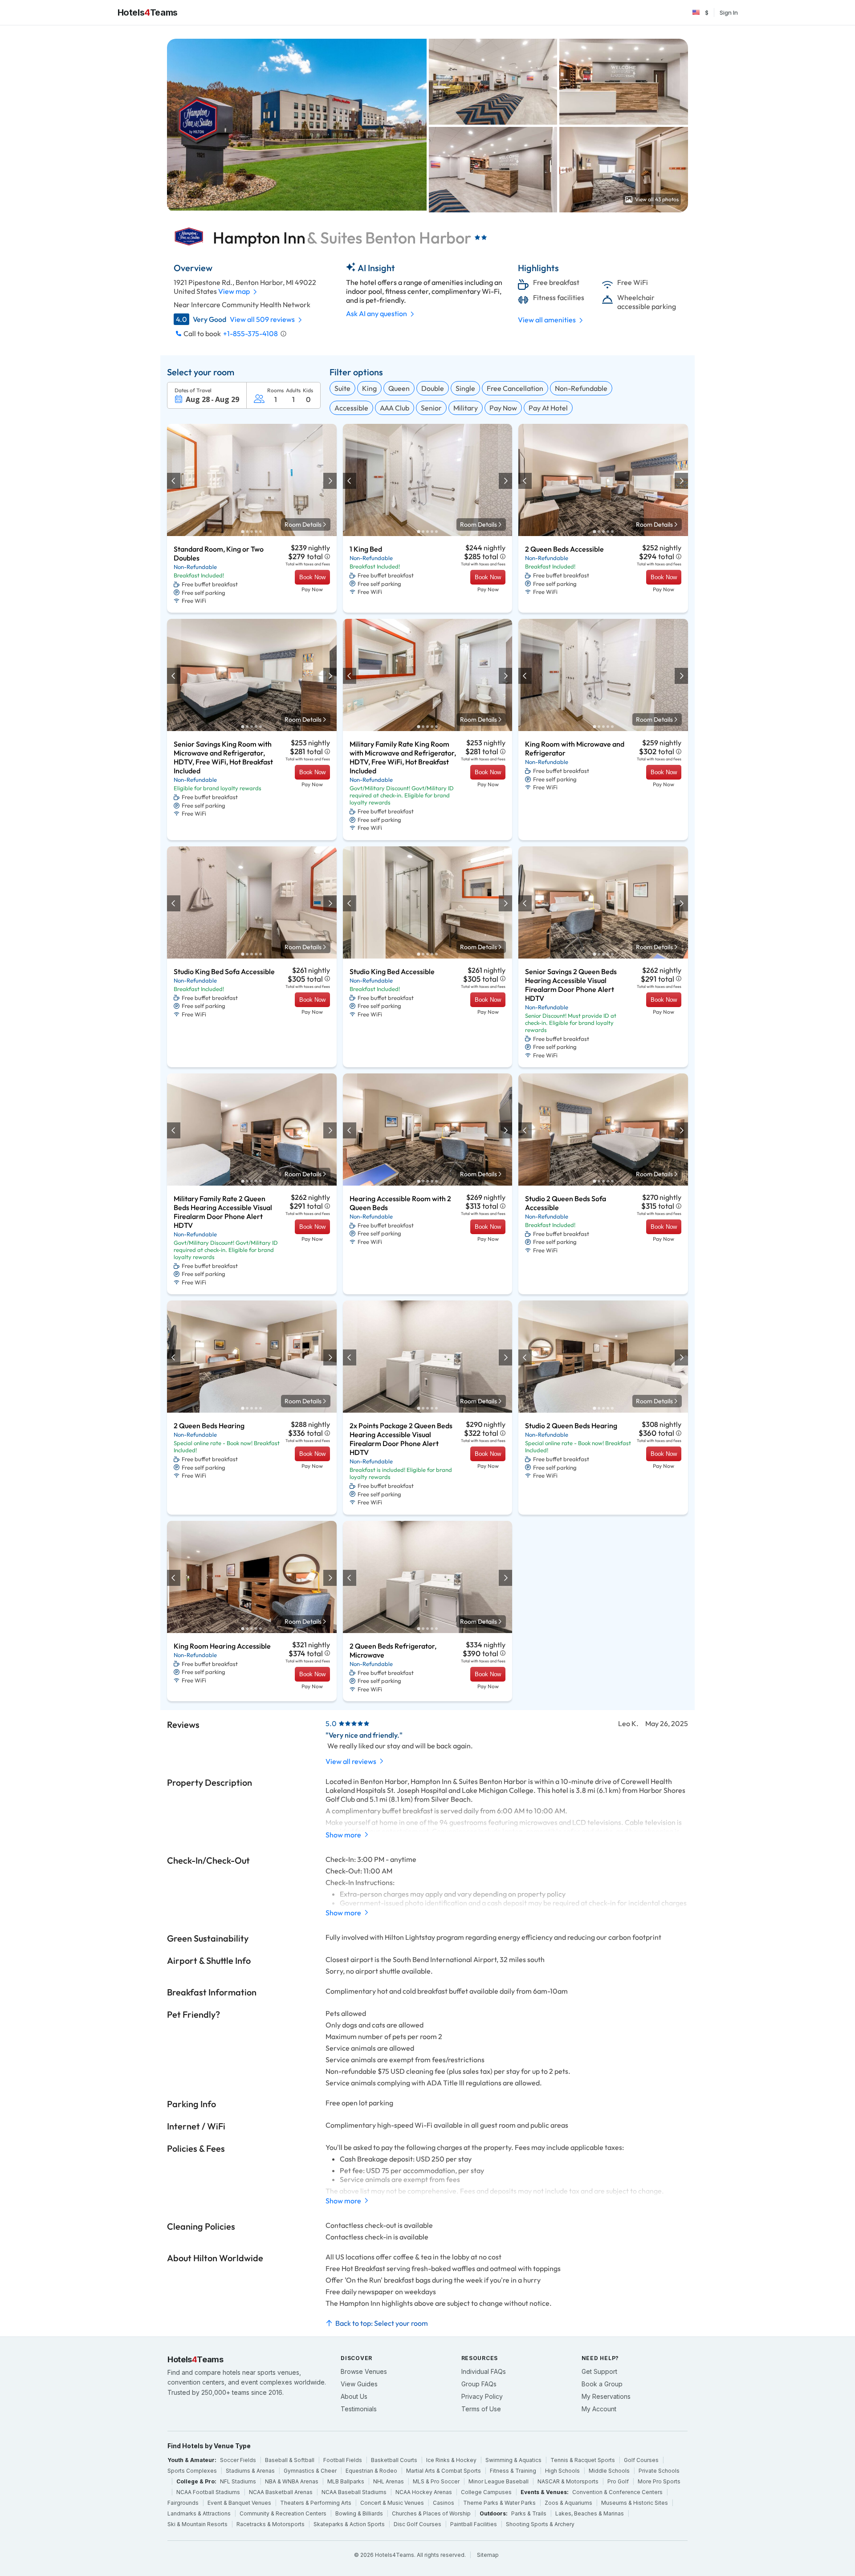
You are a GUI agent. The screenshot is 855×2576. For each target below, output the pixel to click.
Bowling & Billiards (359, 2513)
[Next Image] (330, 481)
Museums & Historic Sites (635, 2503)
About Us (354, 2396)
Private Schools (659, 2471)
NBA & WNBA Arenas (292, 2481)
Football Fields (343, 2460)
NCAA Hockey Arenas (424, 2492)
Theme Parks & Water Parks (499, 2503)
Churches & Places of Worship (431, 2513)
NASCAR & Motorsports (568, 2481)
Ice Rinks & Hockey (451, 2460)
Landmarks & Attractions (199, 2513)
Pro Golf (618, 2481)
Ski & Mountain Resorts (197, 2524)
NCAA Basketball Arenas (281, 2492)
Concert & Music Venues (392, 2503)
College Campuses (486, 2492)
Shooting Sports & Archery (540, 2524)
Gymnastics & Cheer (310, 2471)
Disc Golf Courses (417, 2524)
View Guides (359, 2384)
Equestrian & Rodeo (371, 2471)
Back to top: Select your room (382, 2323)
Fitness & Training (513, 2471)
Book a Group (602, 2384)
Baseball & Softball (290, 2460)
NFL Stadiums (238, 2481)
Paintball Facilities (474, 2524)
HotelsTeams (148, 12)
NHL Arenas (389, 2481)
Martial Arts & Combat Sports (444, 2471)
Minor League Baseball (499, 2481)
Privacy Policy (482, 2396)
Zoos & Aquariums (568, 2503)
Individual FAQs (484, 2371)
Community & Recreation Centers (283, 2513)
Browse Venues (364, 2371)
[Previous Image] (174, 481)
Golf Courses (641, 2460)
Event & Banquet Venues (239, 2503)
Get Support (599, 2371)
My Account (599, 2409)
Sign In (729, 12)
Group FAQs (479, 2384)
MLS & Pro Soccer (436, 2481)
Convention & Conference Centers (617, 2492)
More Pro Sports (659, 2481)
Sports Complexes (192, 2471)
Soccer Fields (238, 2460)
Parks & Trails (529, 2513)
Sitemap (488, 2555)
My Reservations (606, 2396)
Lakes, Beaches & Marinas (590, 2513)
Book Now (312, 577)
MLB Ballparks (346, 2481)
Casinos (444, 2503)
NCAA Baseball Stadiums (354, 2492)
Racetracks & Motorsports (271, 2524)
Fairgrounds (183, 2503)
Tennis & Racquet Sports (583, 2460)
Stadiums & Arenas (250, 2471)
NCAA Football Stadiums (208, 2492)
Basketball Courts (394, 2460)
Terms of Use (481, 2409)
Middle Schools (609, 2471)
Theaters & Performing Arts (316, 2503)
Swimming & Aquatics (513, 2460)
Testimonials (359, 2409)
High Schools (562, 2471)
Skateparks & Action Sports (349, 2524)
